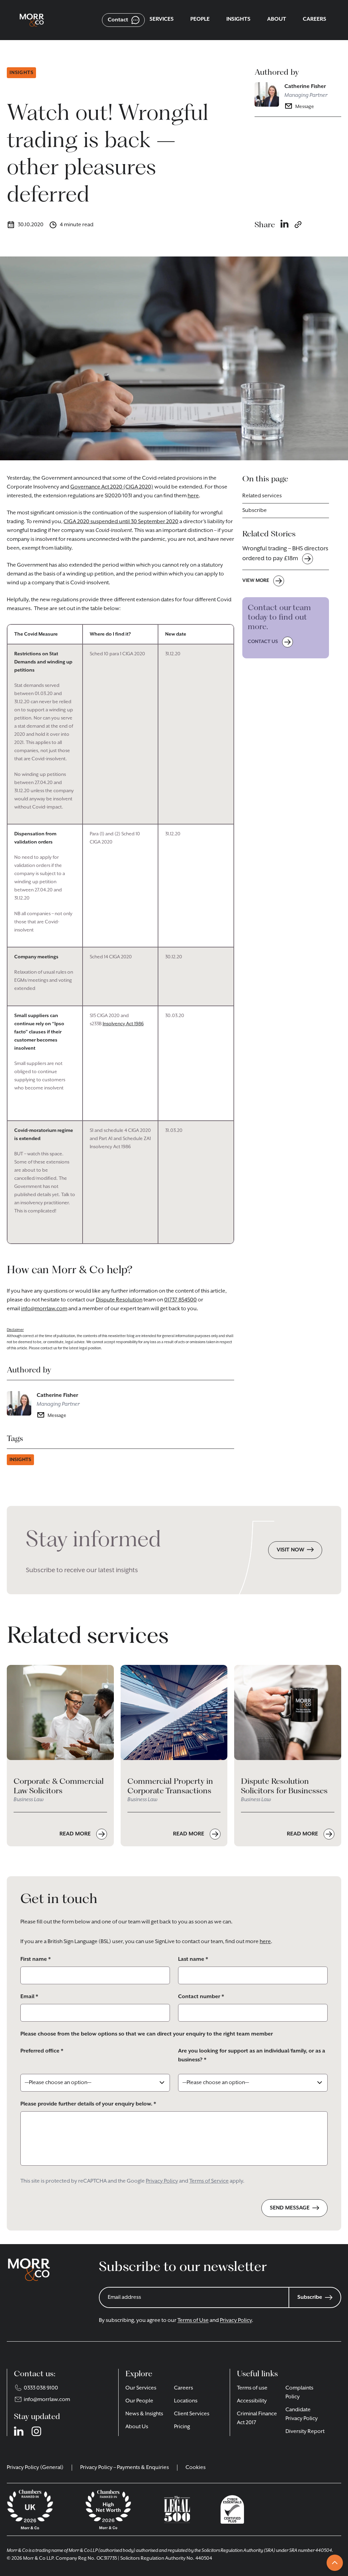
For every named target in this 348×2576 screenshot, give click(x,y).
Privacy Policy (162, 2181)
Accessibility (252, 2401)
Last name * (193, 1959)
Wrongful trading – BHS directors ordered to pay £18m (285, 554)
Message (305, 107)
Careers (184, 2388)
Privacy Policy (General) (35, 2468)
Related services (262, 496)
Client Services (192, 2414)
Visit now (290, 1550)
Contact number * (201, 1997)
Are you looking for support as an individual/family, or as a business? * (252, 2056)
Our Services (141, 2388)
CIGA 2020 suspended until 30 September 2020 (121, 522)
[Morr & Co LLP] (32, 20)
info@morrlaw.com (44, 1309)
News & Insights (144, 2414)
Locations (186, 2401)
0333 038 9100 (41, 2388)
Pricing (182, 2427)
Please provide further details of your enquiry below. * (88, 2104)
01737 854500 (180, 1300)
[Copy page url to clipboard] (298, 225)
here (193, 496)
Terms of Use (193, 2321)
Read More (76, 1834)
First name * (36, 1959)
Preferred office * (42, 2051)
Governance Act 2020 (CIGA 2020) (112, 487)
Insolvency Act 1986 (123, 1024)
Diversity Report (305, 2432)
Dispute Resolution (119, 1300)
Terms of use (252, 2388)
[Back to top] (335, 2563)
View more (256, 581)
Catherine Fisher (305, 87)
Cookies (196, 2468)
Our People (139, 2401)
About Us (137, 2427)
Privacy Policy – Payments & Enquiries (125, 2468)
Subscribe (255, 511)
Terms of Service (209, 2181)
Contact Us (263, 642)
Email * (29, 1997)
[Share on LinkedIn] (284, 225)
